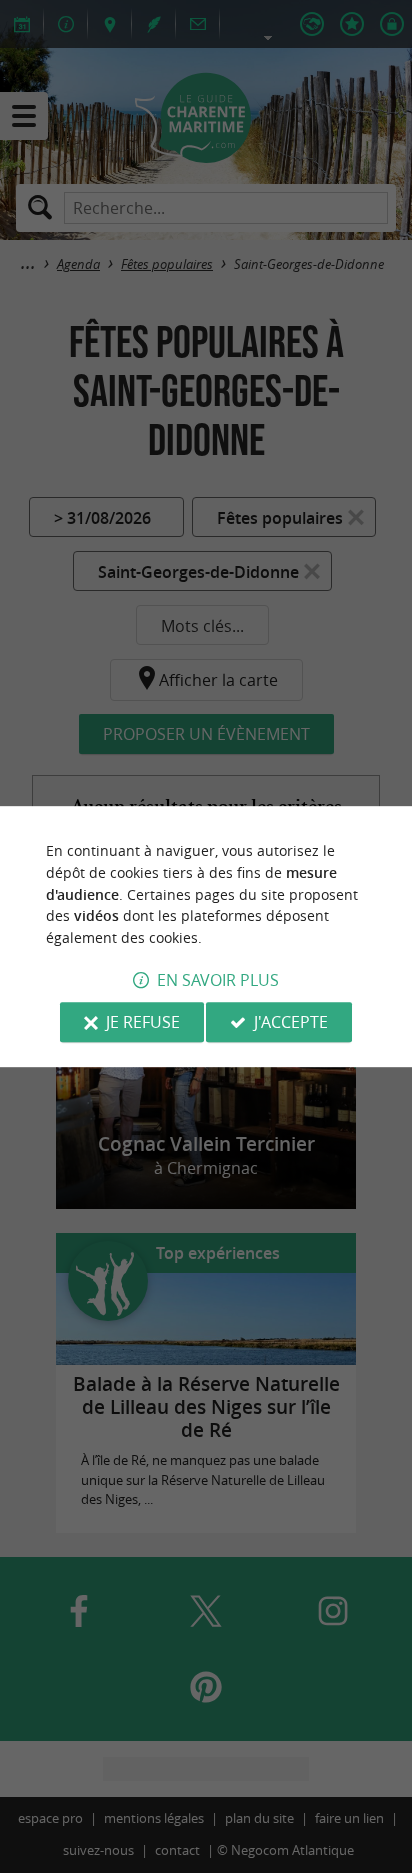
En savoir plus (218, 980)
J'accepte (291, 1022)
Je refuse (143, 1022)
